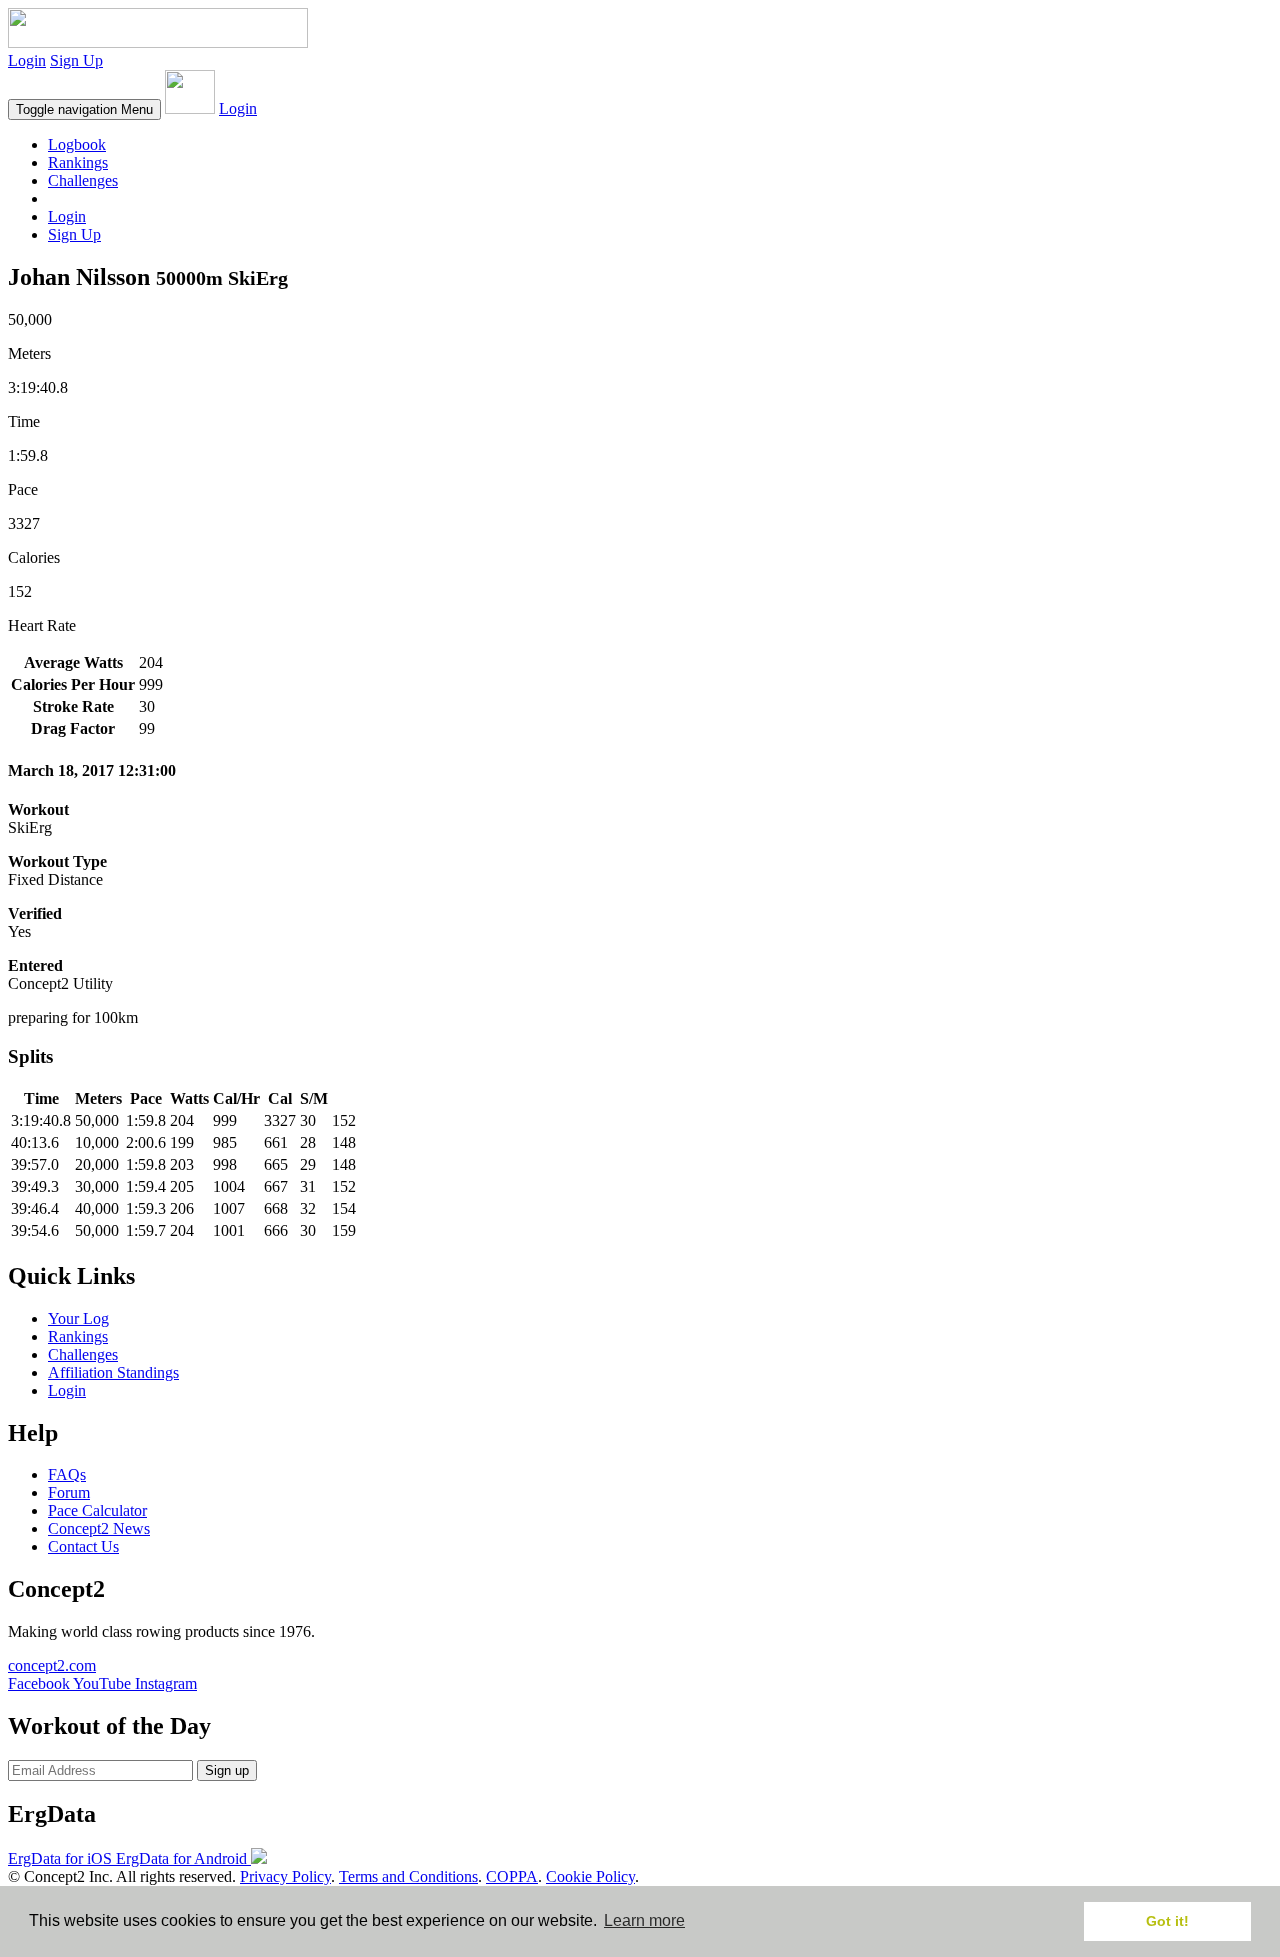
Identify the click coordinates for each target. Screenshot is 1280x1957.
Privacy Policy (285, 1876)
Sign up (227, 1770)
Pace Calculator (97, 1510)
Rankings (78, 162)
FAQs (67, 1474)
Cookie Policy (590, 1876)
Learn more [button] (644, 1920)
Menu (84, 109)
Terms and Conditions (408, 1876)
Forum (69, 1492)
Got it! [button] (1167, 1921)
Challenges (83, 180)
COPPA (512, 1876)
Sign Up (76, 60)
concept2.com (52, 1665)
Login (27, 60)
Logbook (77, 144)
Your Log (78, 1318)
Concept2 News (99, 1528)
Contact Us (83, 1546)
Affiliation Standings (113, 1372)
